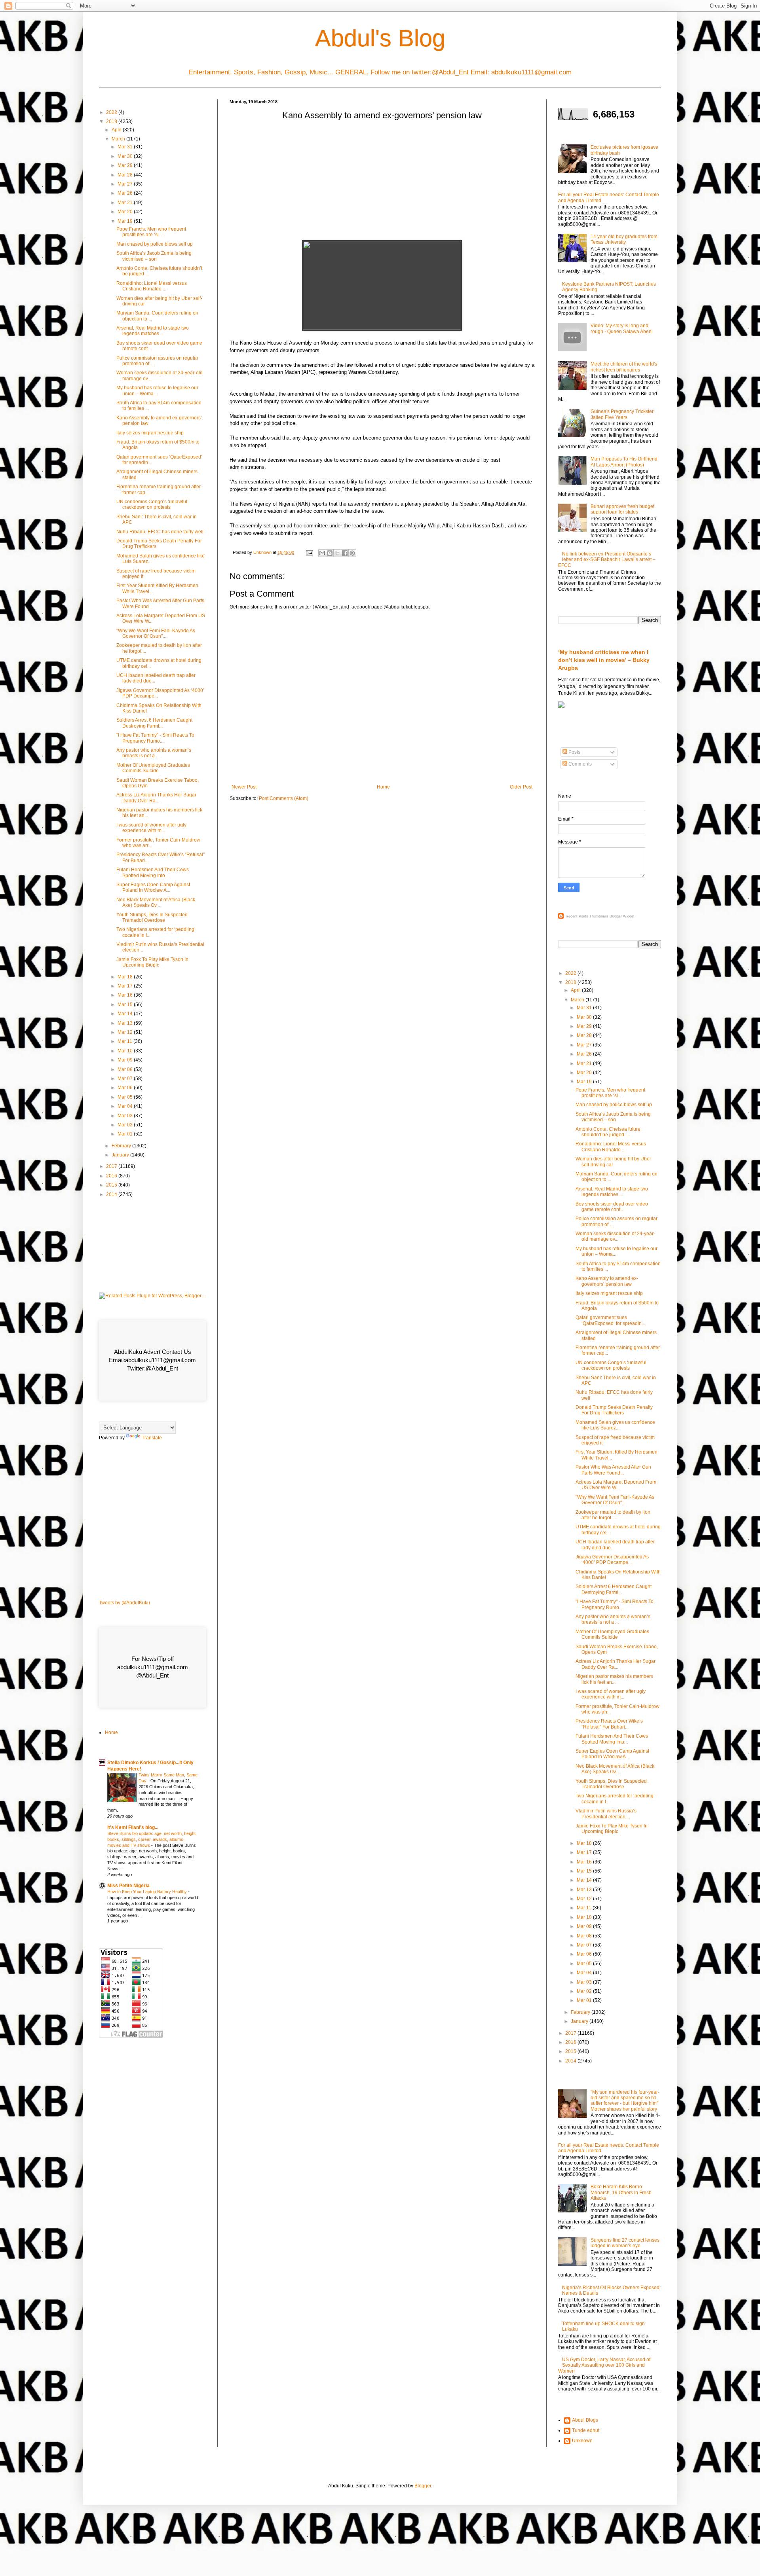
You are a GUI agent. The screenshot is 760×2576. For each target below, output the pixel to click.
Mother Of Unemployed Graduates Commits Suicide (153, 768)
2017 (112, 1166)
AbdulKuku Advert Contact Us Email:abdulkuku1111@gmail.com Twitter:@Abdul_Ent (152, 1360)
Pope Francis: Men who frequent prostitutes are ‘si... (151, 232)
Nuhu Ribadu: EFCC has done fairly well (160, 532)
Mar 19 (126, 221)
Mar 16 (126, 995)
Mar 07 (126, 1079)
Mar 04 (126, 1106)
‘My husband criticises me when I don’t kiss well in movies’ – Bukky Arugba (604, 660)
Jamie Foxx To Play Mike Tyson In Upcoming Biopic (152, 962)
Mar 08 (126, 1069)
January (121, 1155)
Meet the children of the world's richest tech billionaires (624, 367)
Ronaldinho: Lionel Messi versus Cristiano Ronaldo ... (152, 286)
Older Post (521, 787)
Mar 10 (126, 1051)
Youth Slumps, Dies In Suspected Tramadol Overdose (152, 917)
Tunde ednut (586, 2430)
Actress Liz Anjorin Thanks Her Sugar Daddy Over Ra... (156, 798)
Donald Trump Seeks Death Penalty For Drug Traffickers (614, 1410)
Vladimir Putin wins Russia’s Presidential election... (606, 1814)
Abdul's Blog (380, 38)
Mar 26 (126, 193)
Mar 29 (126, 165)
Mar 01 (126, 1134)
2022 (112, 112)
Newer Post (244, 787)
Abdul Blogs (585, 2420)
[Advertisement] (382, 183)
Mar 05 (126, 1097)
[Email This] (322, 553)
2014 (112, 1194)
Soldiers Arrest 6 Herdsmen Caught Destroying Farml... (154, 723)
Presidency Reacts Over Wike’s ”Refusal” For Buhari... (609, 1724)
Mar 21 (126, 203)
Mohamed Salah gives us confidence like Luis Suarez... (615, 1425)
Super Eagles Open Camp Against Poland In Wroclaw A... (153, 887)
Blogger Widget (622, 916)
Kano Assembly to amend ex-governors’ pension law (607, 1281)
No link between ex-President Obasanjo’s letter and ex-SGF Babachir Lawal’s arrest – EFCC (607, 560)
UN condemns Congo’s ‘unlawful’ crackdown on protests (152, 504)
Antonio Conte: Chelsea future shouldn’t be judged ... (608, 1132)
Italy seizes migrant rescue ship (150, 433)
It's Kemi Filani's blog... (133, 1827)
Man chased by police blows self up (155, 244)
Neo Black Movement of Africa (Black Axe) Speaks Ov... (156, 902)
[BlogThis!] (330, 553)
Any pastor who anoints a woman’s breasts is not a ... (154, 753)
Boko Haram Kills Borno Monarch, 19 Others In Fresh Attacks (621, 2192)
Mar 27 (126, 184)
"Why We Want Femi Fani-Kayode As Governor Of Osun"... (156, 633)
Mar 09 (126, 1060)
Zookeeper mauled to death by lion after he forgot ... (613, 1515)
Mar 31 (126, 147)
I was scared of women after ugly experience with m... (151, 828)
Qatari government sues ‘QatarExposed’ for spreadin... (610, 1320)
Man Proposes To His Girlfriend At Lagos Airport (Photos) (624, 462)
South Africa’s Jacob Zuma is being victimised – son (154, 256)
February (122, 1146)
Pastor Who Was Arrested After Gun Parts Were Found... (613, 1470)
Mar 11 (125, 1041)
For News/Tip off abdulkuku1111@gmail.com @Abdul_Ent (153, 1667)
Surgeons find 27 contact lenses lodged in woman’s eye (625, 2243)
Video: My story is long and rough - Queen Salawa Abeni (622, 328)
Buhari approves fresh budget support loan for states (622, 509)
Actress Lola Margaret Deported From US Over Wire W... (616, 1485)
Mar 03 (126, 1116)
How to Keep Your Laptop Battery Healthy (148, 1892)
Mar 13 (126, 1023)
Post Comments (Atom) (284, 798)
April (117, 130)
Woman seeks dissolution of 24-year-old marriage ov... (615, 1236)
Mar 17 (126, 986)
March (119, 139)
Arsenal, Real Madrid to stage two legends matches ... (153, 331)
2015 (112, 1185)
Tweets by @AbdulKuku (124, 1603)
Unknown (582, 2441)
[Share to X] (337, 553)
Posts (574, 752)
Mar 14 (126, 1014)
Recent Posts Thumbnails (587, 916)
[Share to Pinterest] (352, 553)
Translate (152, 1438)
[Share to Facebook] (345, 553)
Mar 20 (126, 212)
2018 (112, 121)
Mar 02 (126, 1125)
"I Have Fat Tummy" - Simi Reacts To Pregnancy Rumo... (155, 738)
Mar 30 (126, 156)
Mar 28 (126, 175)
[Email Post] (309, 552)
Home (383, 787)
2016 (112, 1176)
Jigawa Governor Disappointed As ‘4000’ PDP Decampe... (612, 1560)
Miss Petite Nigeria (128, 1886)
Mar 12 (126, 1032)
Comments (579, 764)
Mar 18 (126, 977)
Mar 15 (126, 1005)
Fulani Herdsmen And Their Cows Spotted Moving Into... (153, 872)
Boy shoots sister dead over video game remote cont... (612, 1207)
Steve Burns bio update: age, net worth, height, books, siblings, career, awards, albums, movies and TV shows (152, 1839)
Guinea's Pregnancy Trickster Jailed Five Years (622, 414)
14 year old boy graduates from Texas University (624, 239)
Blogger (423, 2486)
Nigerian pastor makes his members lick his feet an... (614, 1679)
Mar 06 (126, 1088)
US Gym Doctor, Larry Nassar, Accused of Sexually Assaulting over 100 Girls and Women (604, 2365)
